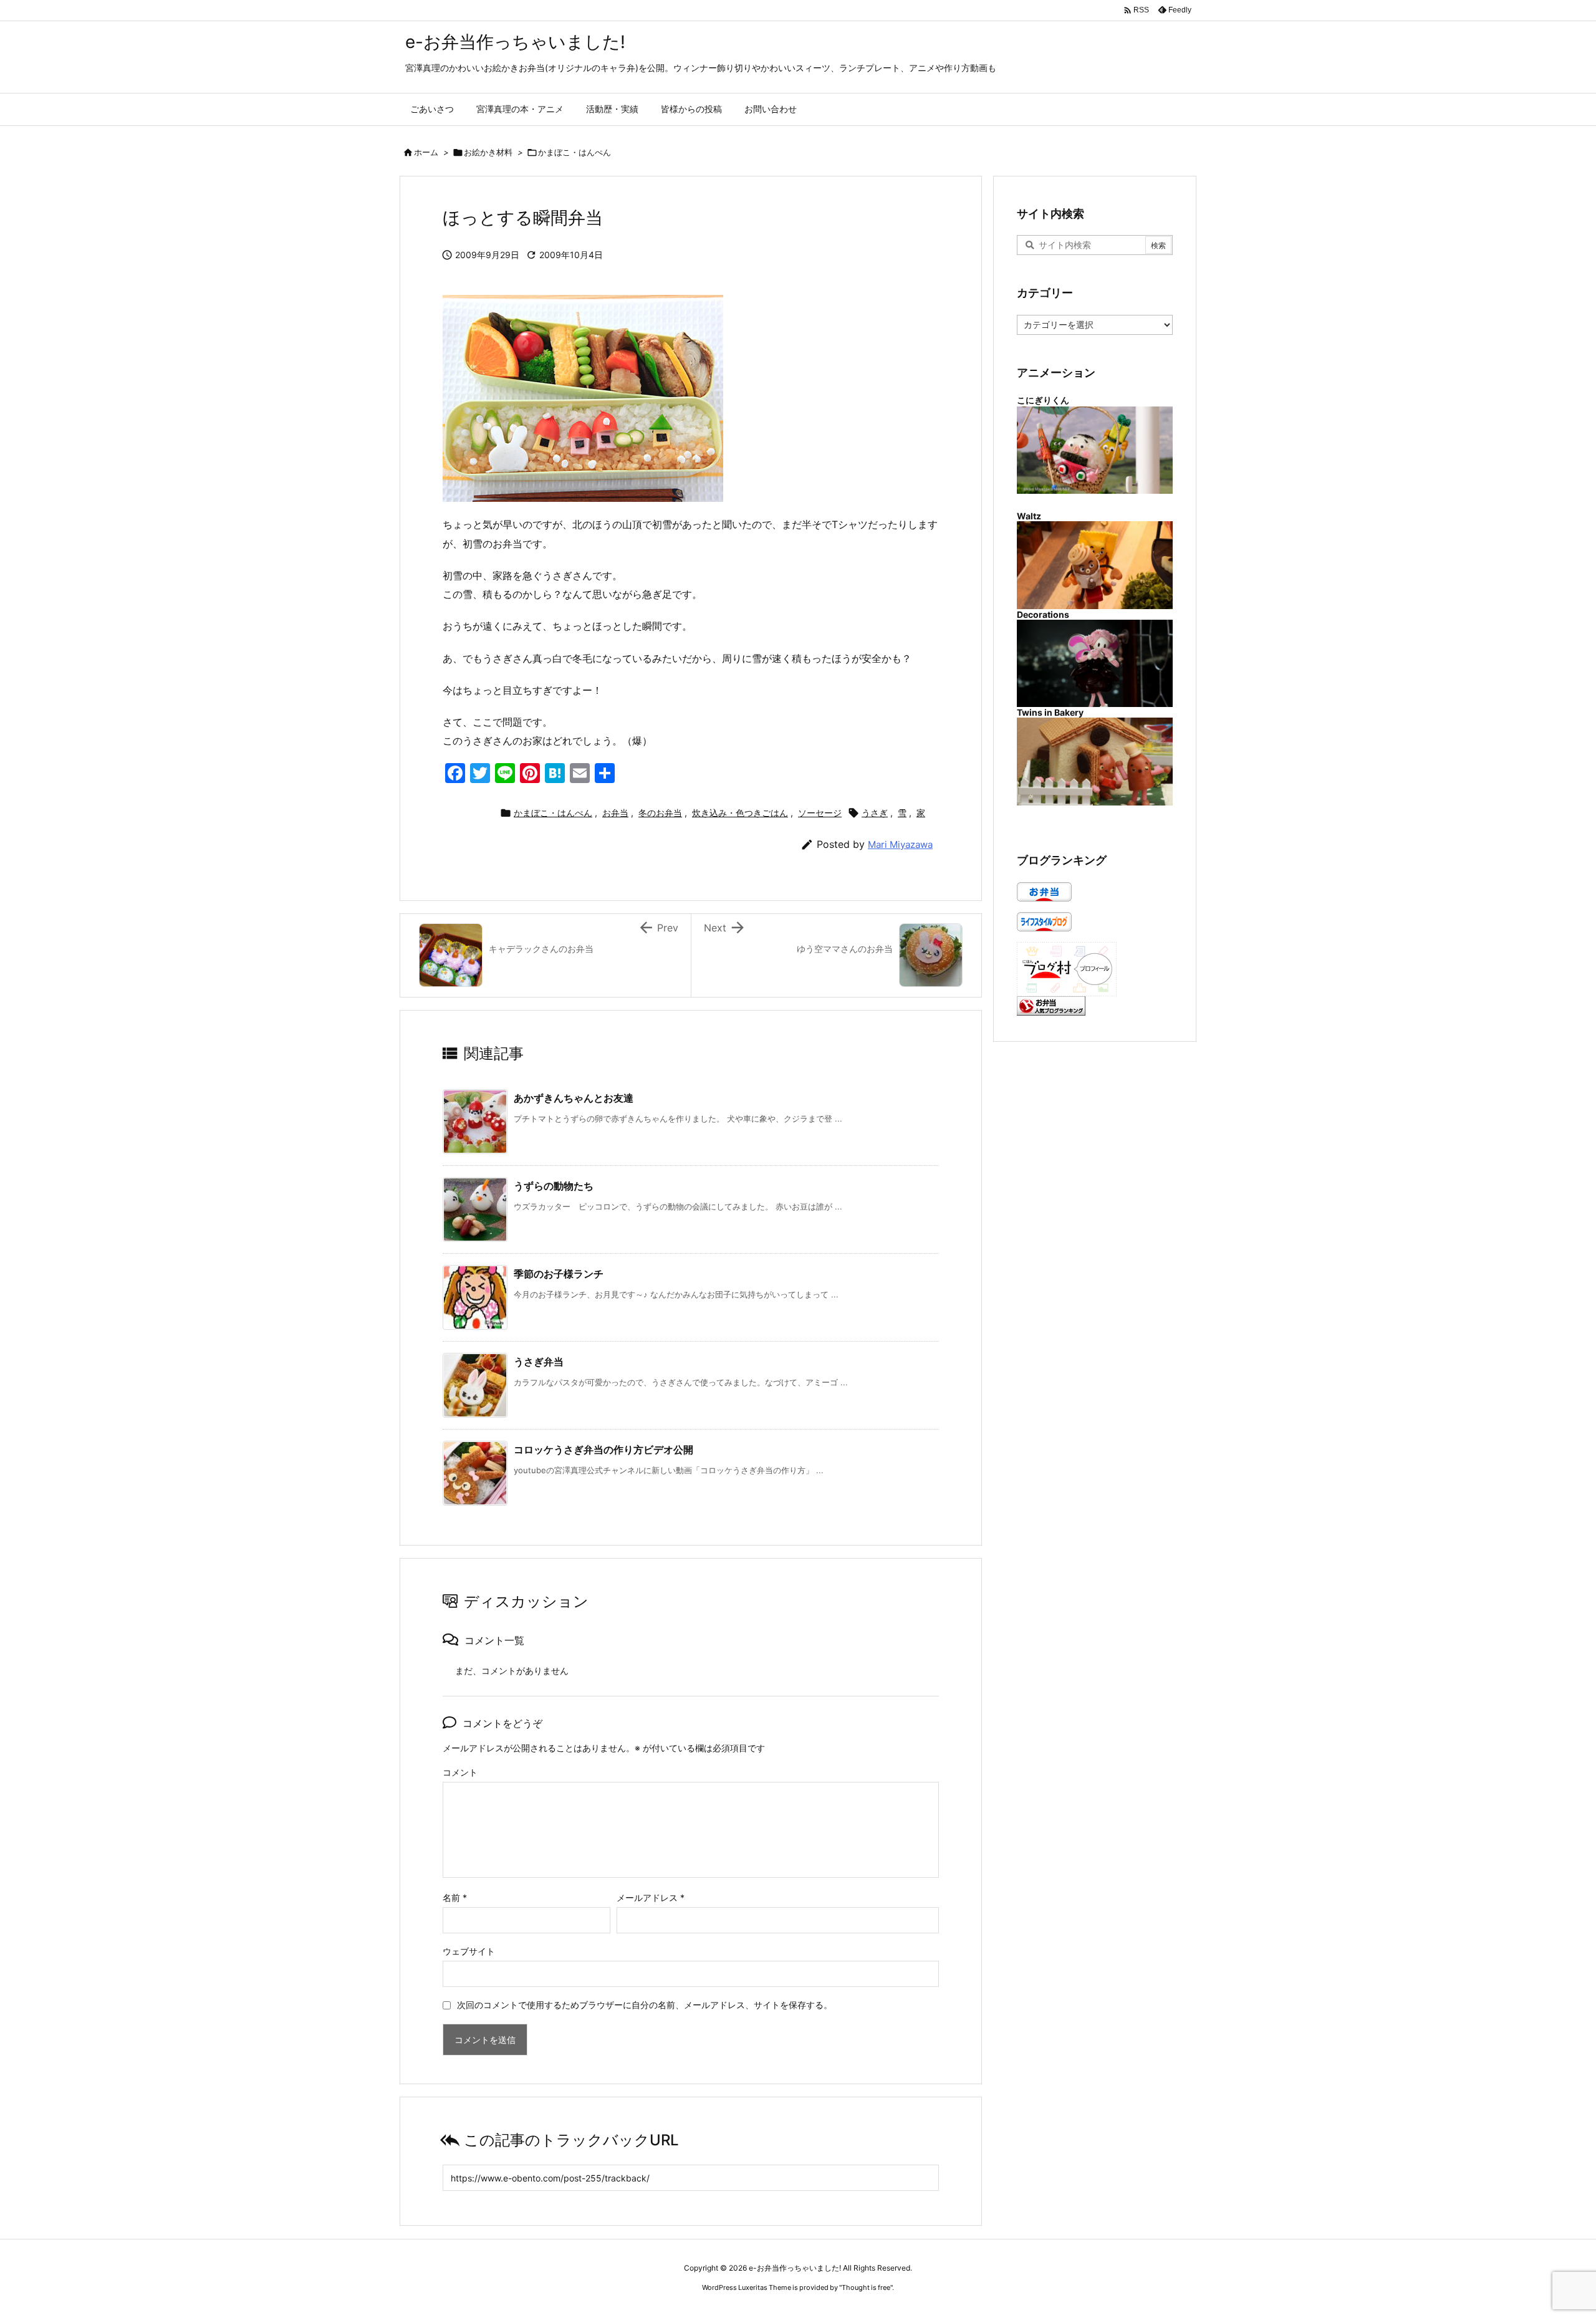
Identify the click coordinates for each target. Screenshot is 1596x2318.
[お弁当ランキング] (1051, 1005)
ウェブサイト (469, 1951)
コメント (460, 1772)
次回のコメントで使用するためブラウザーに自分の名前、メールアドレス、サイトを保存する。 (645, 2005)
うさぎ (875, 813)
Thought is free (866, 2287)
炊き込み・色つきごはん (740, 813)
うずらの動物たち (554, 1186)
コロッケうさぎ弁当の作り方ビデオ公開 (603, 1450)
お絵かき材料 (488, 152)
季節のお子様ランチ (559, 1274)
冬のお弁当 (660, 813)
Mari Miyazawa (900, 844)
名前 (455, 1897)
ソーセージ (820, 813)
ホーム (426, 152)
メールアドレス (651, 1897)
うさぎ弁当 (539, 1362)
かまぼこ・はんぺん (574, 152)
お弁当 (615, 813)
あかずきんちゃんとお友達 (574, 1098)
